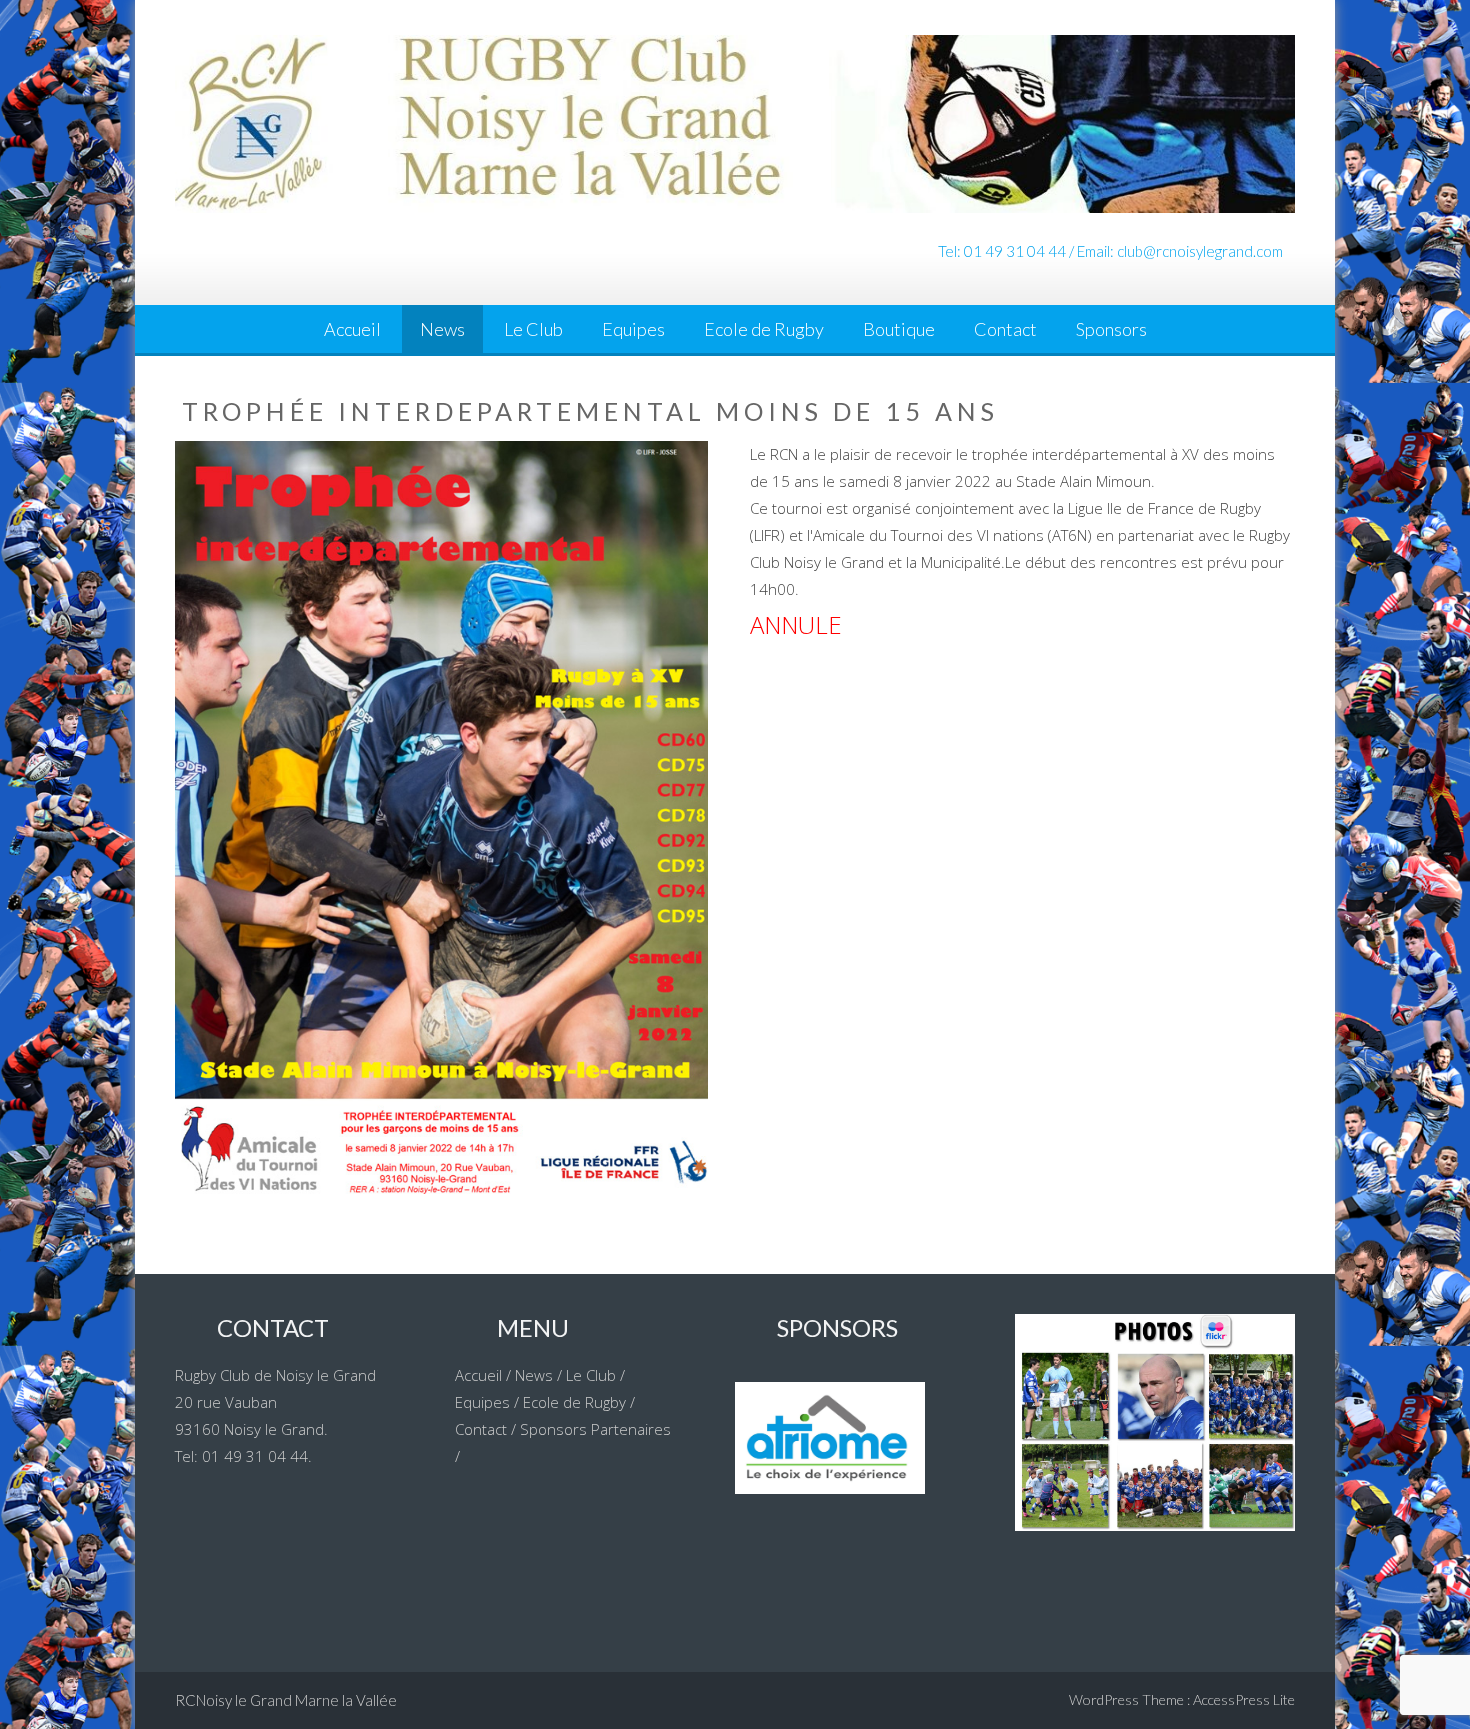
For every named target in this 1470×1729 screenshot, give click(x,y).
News (442, 329)
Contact (1005, 329)
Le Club (533, 329)
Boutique (899, 329)
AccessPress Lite (1244, 1699)
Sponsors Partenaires (595, 1429)
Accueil (352, 329)
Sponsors (1111, 329)
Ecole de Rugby (764, 329)
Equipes (633, 329)
